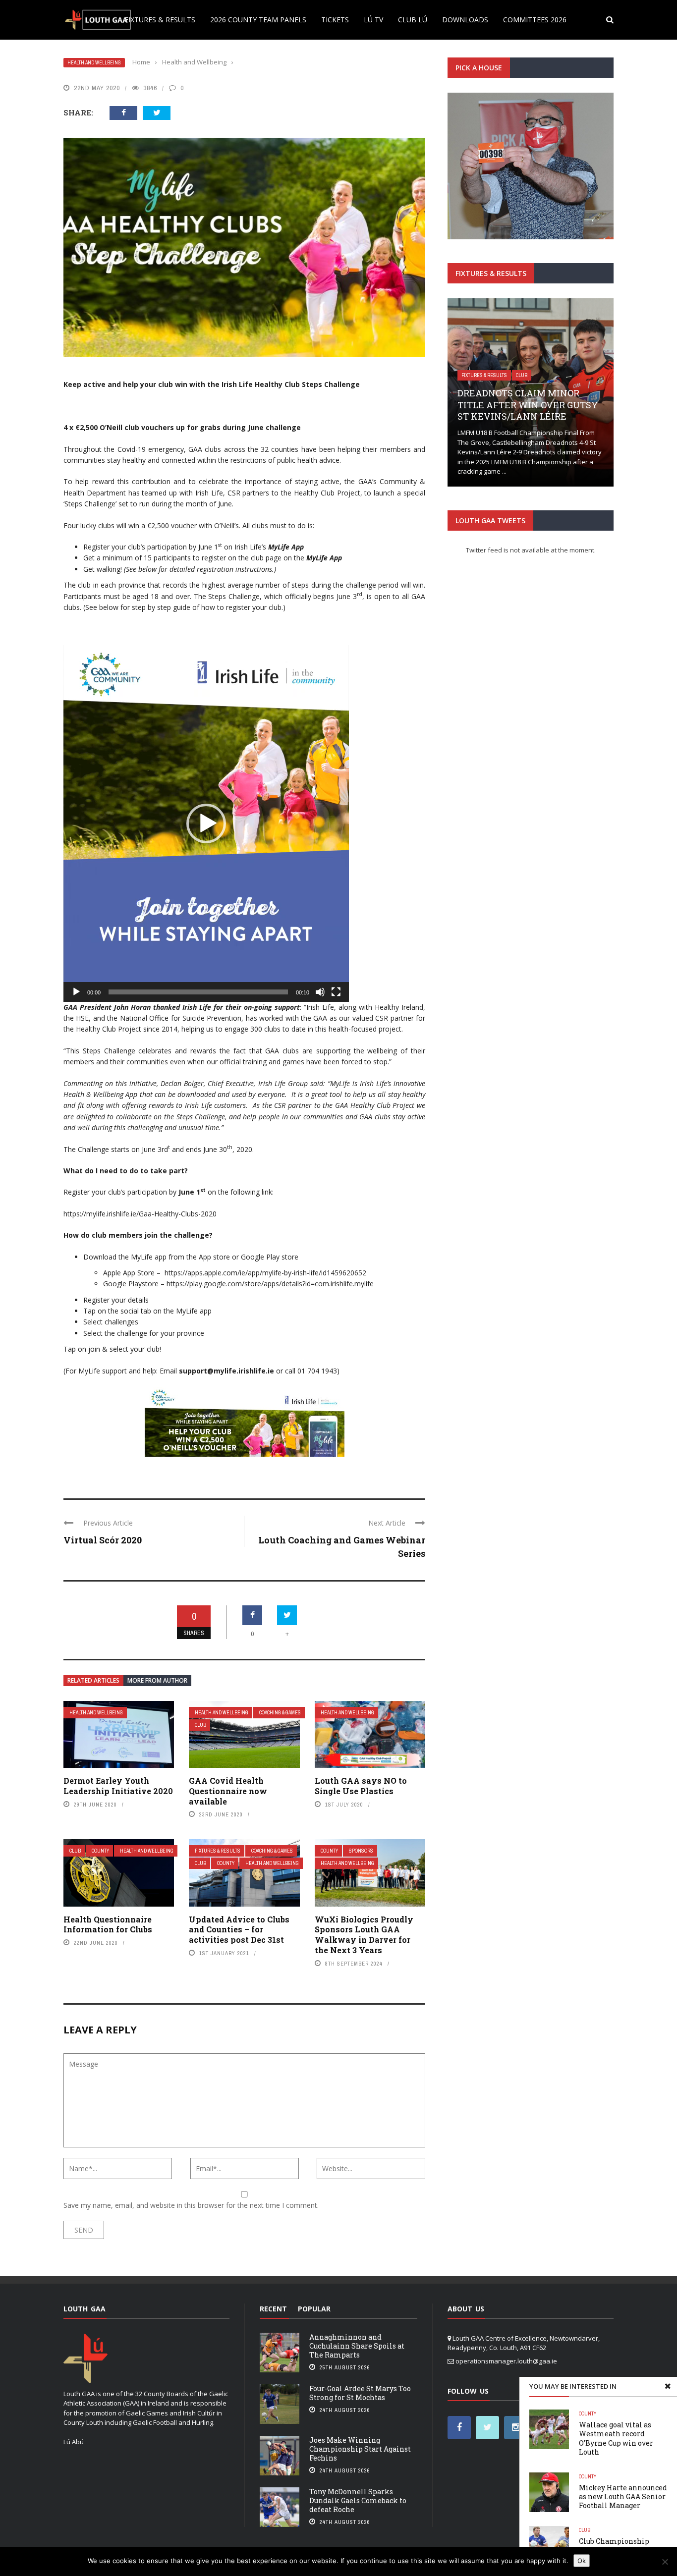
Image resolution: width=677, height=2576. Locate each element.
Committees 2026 (535, 20)
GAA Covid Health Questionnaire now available (228, 1791)
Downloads (465, 20)
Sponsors (361, 1851)
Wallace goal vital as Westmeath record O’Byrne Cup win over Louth (616, 2438)
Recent (273, 2309)
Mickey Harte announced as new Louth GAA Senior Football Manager (623, 2496)
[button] (206, 823)
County (100, 1851)
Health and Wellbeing (94, 63)
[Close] (668, 2386)
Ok (582, 2561)
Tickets (335, 20)
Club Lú (413, 20)
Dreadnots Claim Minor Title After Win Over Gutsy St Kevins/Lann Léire (528, 405)
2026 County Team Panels (258, 20)
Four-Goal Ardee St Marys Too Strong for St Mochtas (360, 2393)
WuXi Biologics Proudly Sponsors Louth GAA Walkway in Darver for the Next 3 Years (364, 1935)
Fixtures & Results (160, 20)
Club (200, 1725)
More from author (157, 1680)
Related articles (93, 1680)
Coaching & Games (280, 1713)
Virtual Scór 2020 (103, 1540)
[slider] (198, 992)
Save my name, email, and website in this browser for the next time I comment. (191, 2205)
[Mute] (320, 992)
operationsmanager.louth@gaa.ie (506, 2361)
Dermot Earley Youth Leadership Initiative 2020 (118, 1786)
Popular (314, 2309)
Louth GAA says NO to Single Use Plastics (361, 1786)
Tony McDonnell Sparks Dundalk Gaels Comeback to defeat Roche (358, 2500)
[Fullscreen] (336, 992)
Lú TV (373, 20)
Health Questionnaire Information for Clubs (108, 1924)
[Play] (76, 992)
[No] (665, 2562)
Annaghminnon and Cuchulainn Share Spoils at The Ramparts (357, 2346)
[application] (206, 823)
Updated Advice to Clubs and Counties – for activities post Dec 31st (239, 1930)
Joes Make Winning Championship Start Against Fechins (360, 2449)
